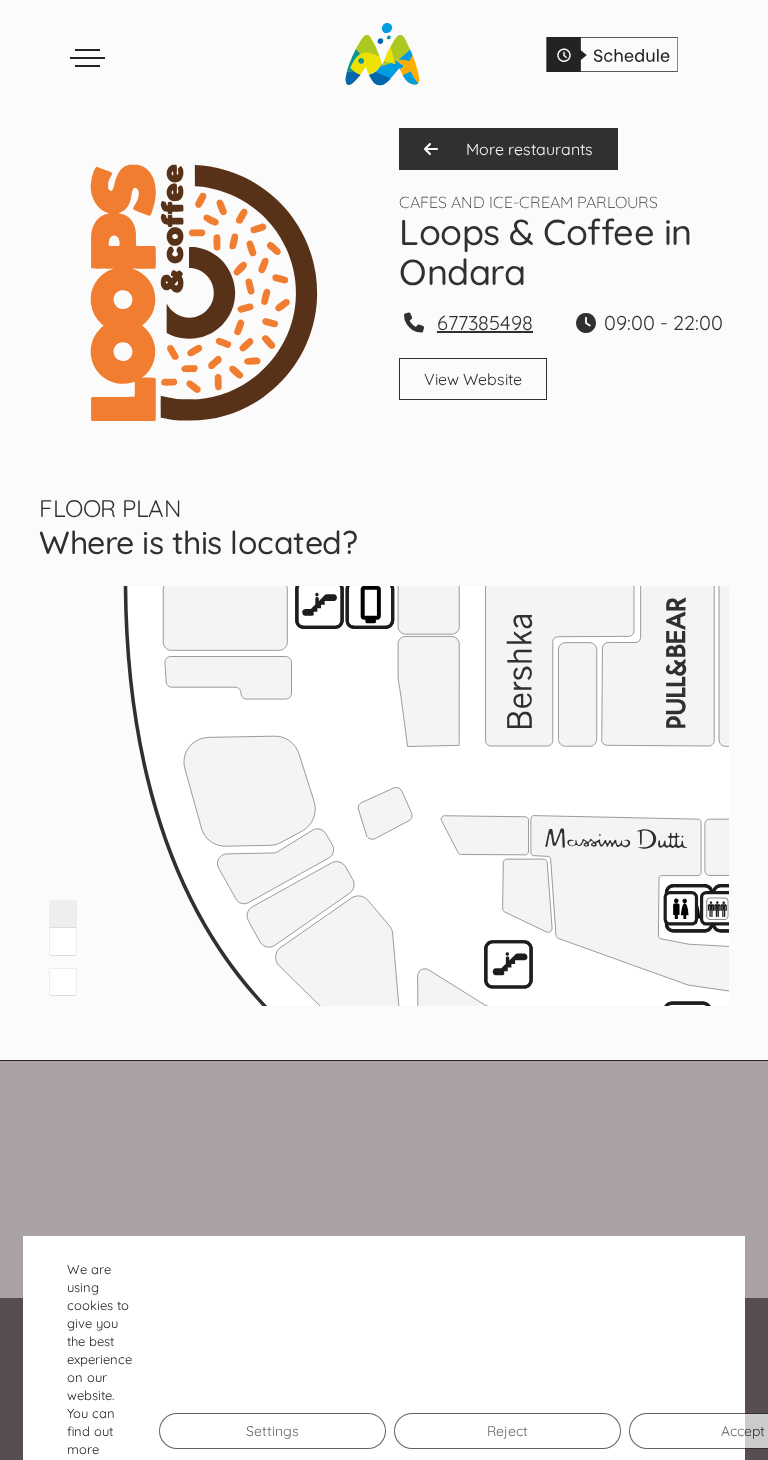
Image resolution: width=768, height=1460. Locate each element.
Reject (507, 1431)
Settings (272, 1431)
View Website (473, 379)
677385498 (485, 322)
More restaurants (527, 149)
